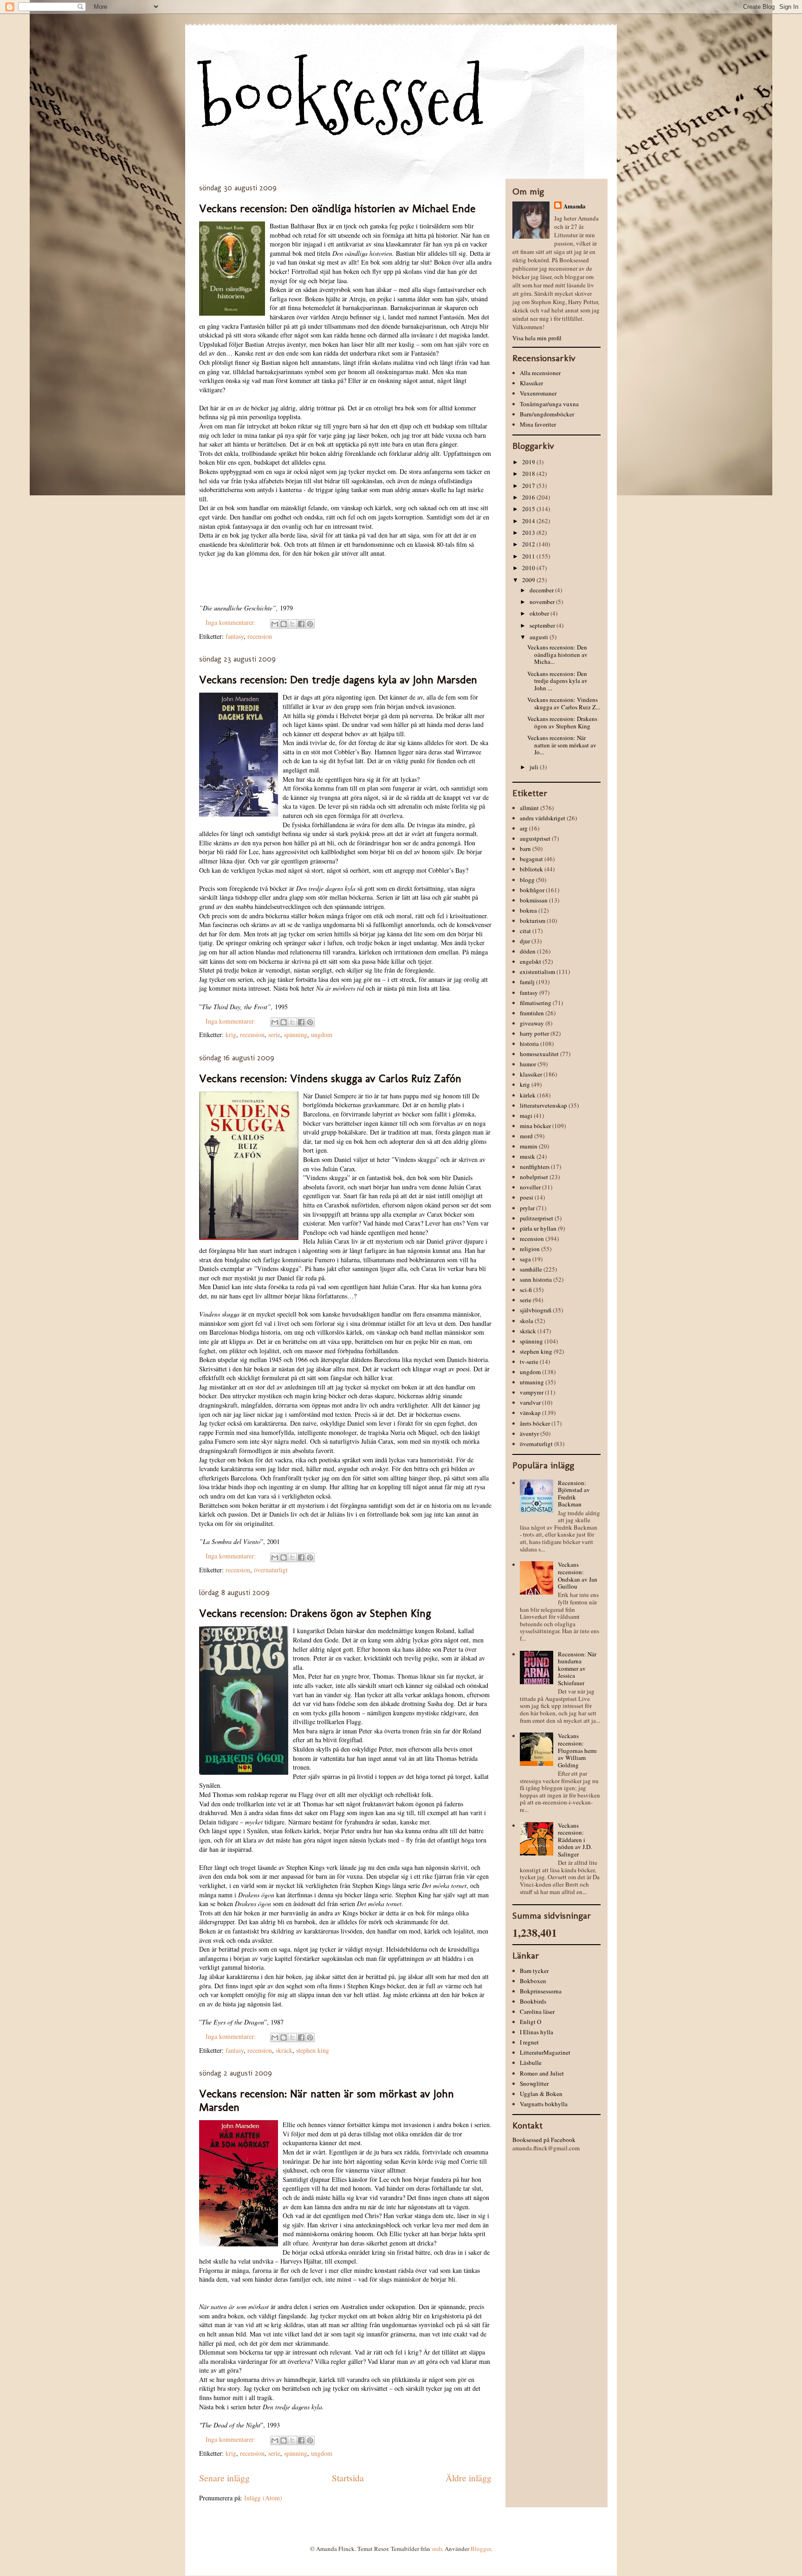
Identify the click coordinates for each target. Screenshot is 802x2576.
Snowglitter (534, 2083)
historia (529, 1044)
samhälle (531, 1269)
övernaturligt (271, 1570)
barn (525, 849)
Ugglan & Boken (541, 2094)
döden (528, 951)
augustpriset (535, 838)
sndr (437, 2549)
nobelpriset (534, 1177)
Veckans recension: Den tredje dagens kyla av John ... (557, 681)
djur (525, 941)
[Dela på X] (292, 624)
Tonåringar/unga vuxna (549, 404)
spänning (296, 1035)
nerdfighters (535, 1167)
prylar (527, 1208)
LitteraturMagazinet (545, 2052)
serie (274, 1035)
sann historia (536, 1279)
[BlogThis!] (284, 624)
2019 (529, 462)
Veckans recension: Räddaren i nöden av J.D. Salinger (575, 1840)
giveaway (532, 1023)
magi (526, 1116)
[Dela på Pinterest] (310, 624)
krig (231, 1035)
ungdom (322, 1035)
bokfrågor (532, 890)
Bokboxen (533, 1981)
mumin (529, 1146)
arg (524, 828)
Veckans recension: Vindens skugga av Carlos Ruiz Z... (564, 703)
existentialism (537, 972)
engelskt (530, 961)
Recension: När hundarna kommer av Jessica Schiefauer (577, 1668)
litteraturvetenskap (543, 1105)
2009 (529, 580)
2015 (529, 509)
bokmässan (534, 900)
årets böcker (535, 1423)
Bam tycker (534, 1971)
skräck (284, 2050)
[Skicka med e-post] (275, 624)
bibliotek (531, 869)
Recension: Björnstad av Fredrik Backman (574, 1494)
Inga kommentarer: (232, 622)
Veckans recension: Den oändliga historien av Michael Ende (337, 208)
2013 (529, 532)
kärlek (528, 1095)
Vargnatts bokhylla (544, 2104)
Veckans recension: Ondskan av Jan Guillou (578, 1575)
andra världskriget (543, 818)
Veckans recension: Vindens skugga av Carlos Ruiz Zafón (330, 1078)
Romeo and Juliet (542, 2073)
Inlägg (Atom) (263, 2498)
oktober (540, 613)
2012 (529, 544)
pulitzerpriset (537, 1218)
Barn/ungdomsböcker (547, 414)
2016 (529, 497)
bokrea (528, 910)
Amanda (575, 206)
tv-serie (529, 1362)
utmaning (532, 1382)
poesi (527, 1197)
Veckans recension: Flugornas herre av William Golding (577, 1750)
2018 (529, 474)
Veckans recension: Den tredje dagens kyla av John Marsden (338, 679)
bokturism (533, 921)
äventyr (529, 1434)
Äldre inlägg (469, 2478)
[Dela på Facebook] (301, 624)
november (543, 602)
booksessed (342, 98)
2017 (529, 486)
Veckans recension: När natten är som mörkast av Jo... (562, 745)
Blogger (481, 2549)
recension (260, 636)
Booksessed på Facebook (544, 2140)
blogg (527, 880)
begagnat (531, 859)
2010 (529, 568)
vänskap (530, 1413)
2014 (529, 521)
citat (525, 931)
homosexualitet (539, 1054)
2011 (529, 556)
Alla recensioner (540, 373)
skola (527, 1321)
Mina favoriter (538, 424)
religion (530, 1249)
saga (525, 1259)
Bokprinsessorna (541, 1991)
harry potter (534, 1033)
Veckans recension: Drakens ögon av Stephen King (315, 1613)
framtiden (532, 1013)
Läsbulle (531, 2063)
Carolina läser (537, 2011)
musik (527, 1156)
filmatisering (536, 1003)
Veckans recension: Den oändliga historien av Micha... (557, 654)
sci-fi (526, 1290)
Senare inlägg (224, 2478)
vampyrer (532, 1392)
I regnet (529, 2042)
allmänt (529, 808)
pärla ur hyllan (538, 1228)
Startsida (348, 2478)
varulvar (530, 1402)
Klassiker (531, 383)
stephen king (313, 2050)
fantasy (235, 636)
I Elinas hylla (537, 2032)
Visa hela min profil (537, 338)
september (543, 625)
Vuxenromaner (538, 393)
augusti (540, 637)
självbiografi (536, 1310)
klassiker (531, 1074)
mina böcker (535, 1126)
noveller (530, 1187)
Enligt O (530, 2022)
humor (528, 1064)
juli (535, 767)
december (542, 590)
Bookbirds (533, 2001)
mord (526, 1136)
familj (527, 982)
